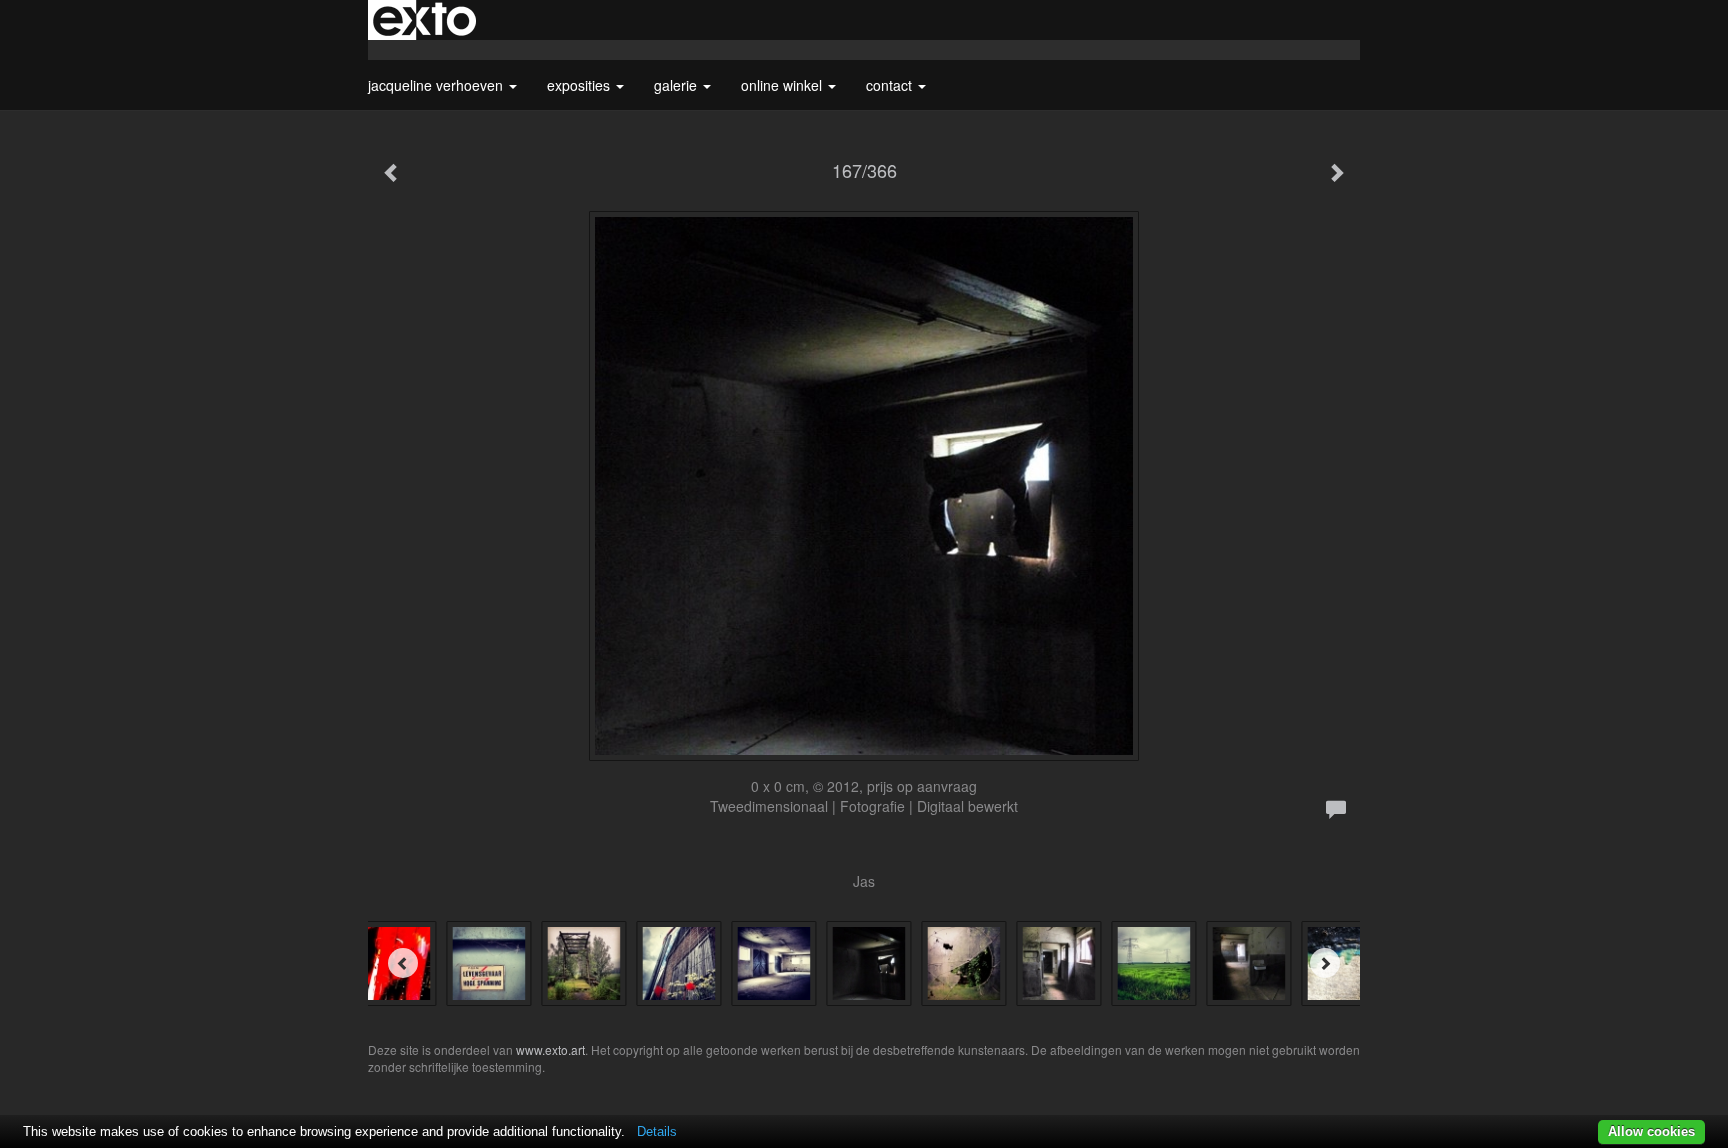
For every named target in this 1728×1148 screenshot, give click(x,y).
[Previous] (403, 963)
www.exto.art (550, 1049)
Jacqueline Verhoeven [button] (437, 85)
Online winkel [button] (783, 85)
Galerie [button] (677, 85)
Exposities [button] (580, 85)
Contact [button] (891, 85)
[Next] (1325, 963)
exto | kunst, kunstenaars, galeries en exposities (424, 20)
